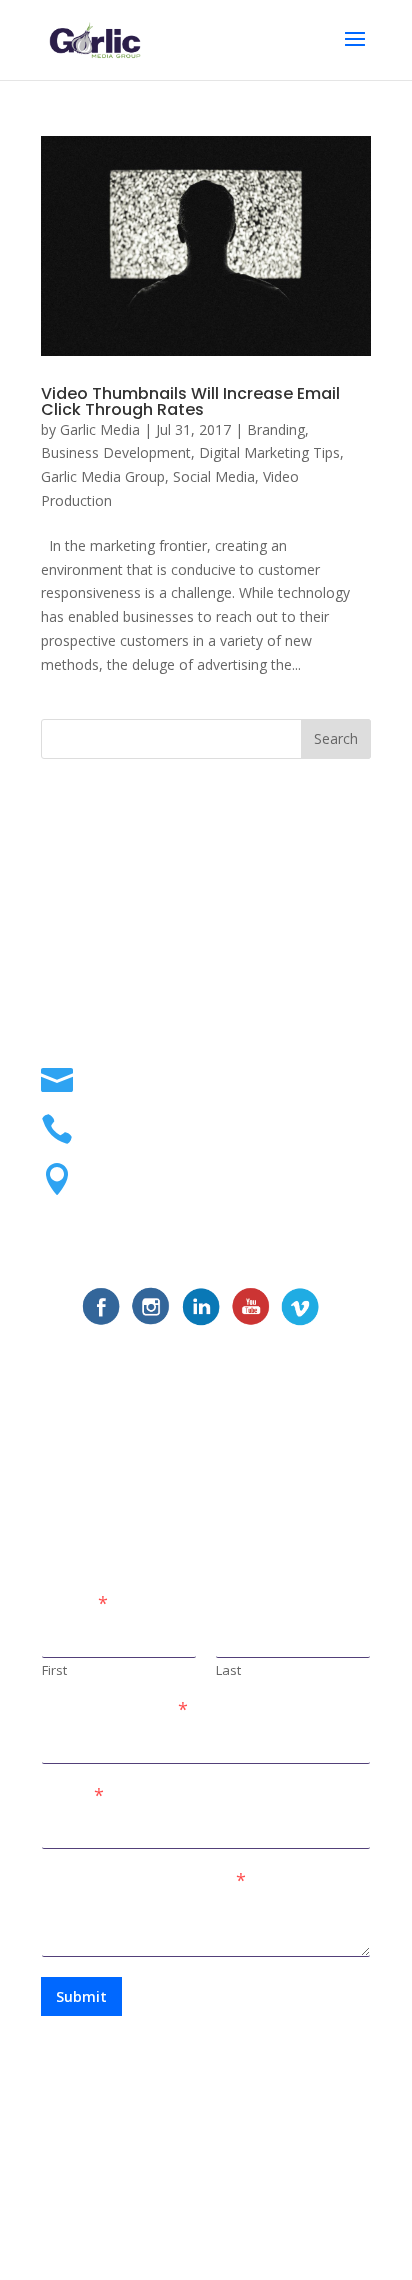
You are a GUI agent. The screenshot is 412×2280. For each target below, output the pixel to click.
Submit (81, 1996)
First (54, 1670)
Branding (276, 429)
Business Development (116, 452)
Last (228, 1670)
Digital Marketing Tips (269, 452)
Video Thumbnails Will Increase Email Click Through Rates (190, 401)
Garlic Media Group (103, 476)
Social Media (214, 476)
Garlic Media (100, 429)
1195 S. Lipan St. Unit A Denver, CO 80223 (217, 1180)
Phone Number (115, 1709)
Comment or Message (144, 1880)
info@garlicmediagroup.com (201, 1072)
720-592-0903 (138, 1121)
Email (73, 1795)
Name (75, 1603)
